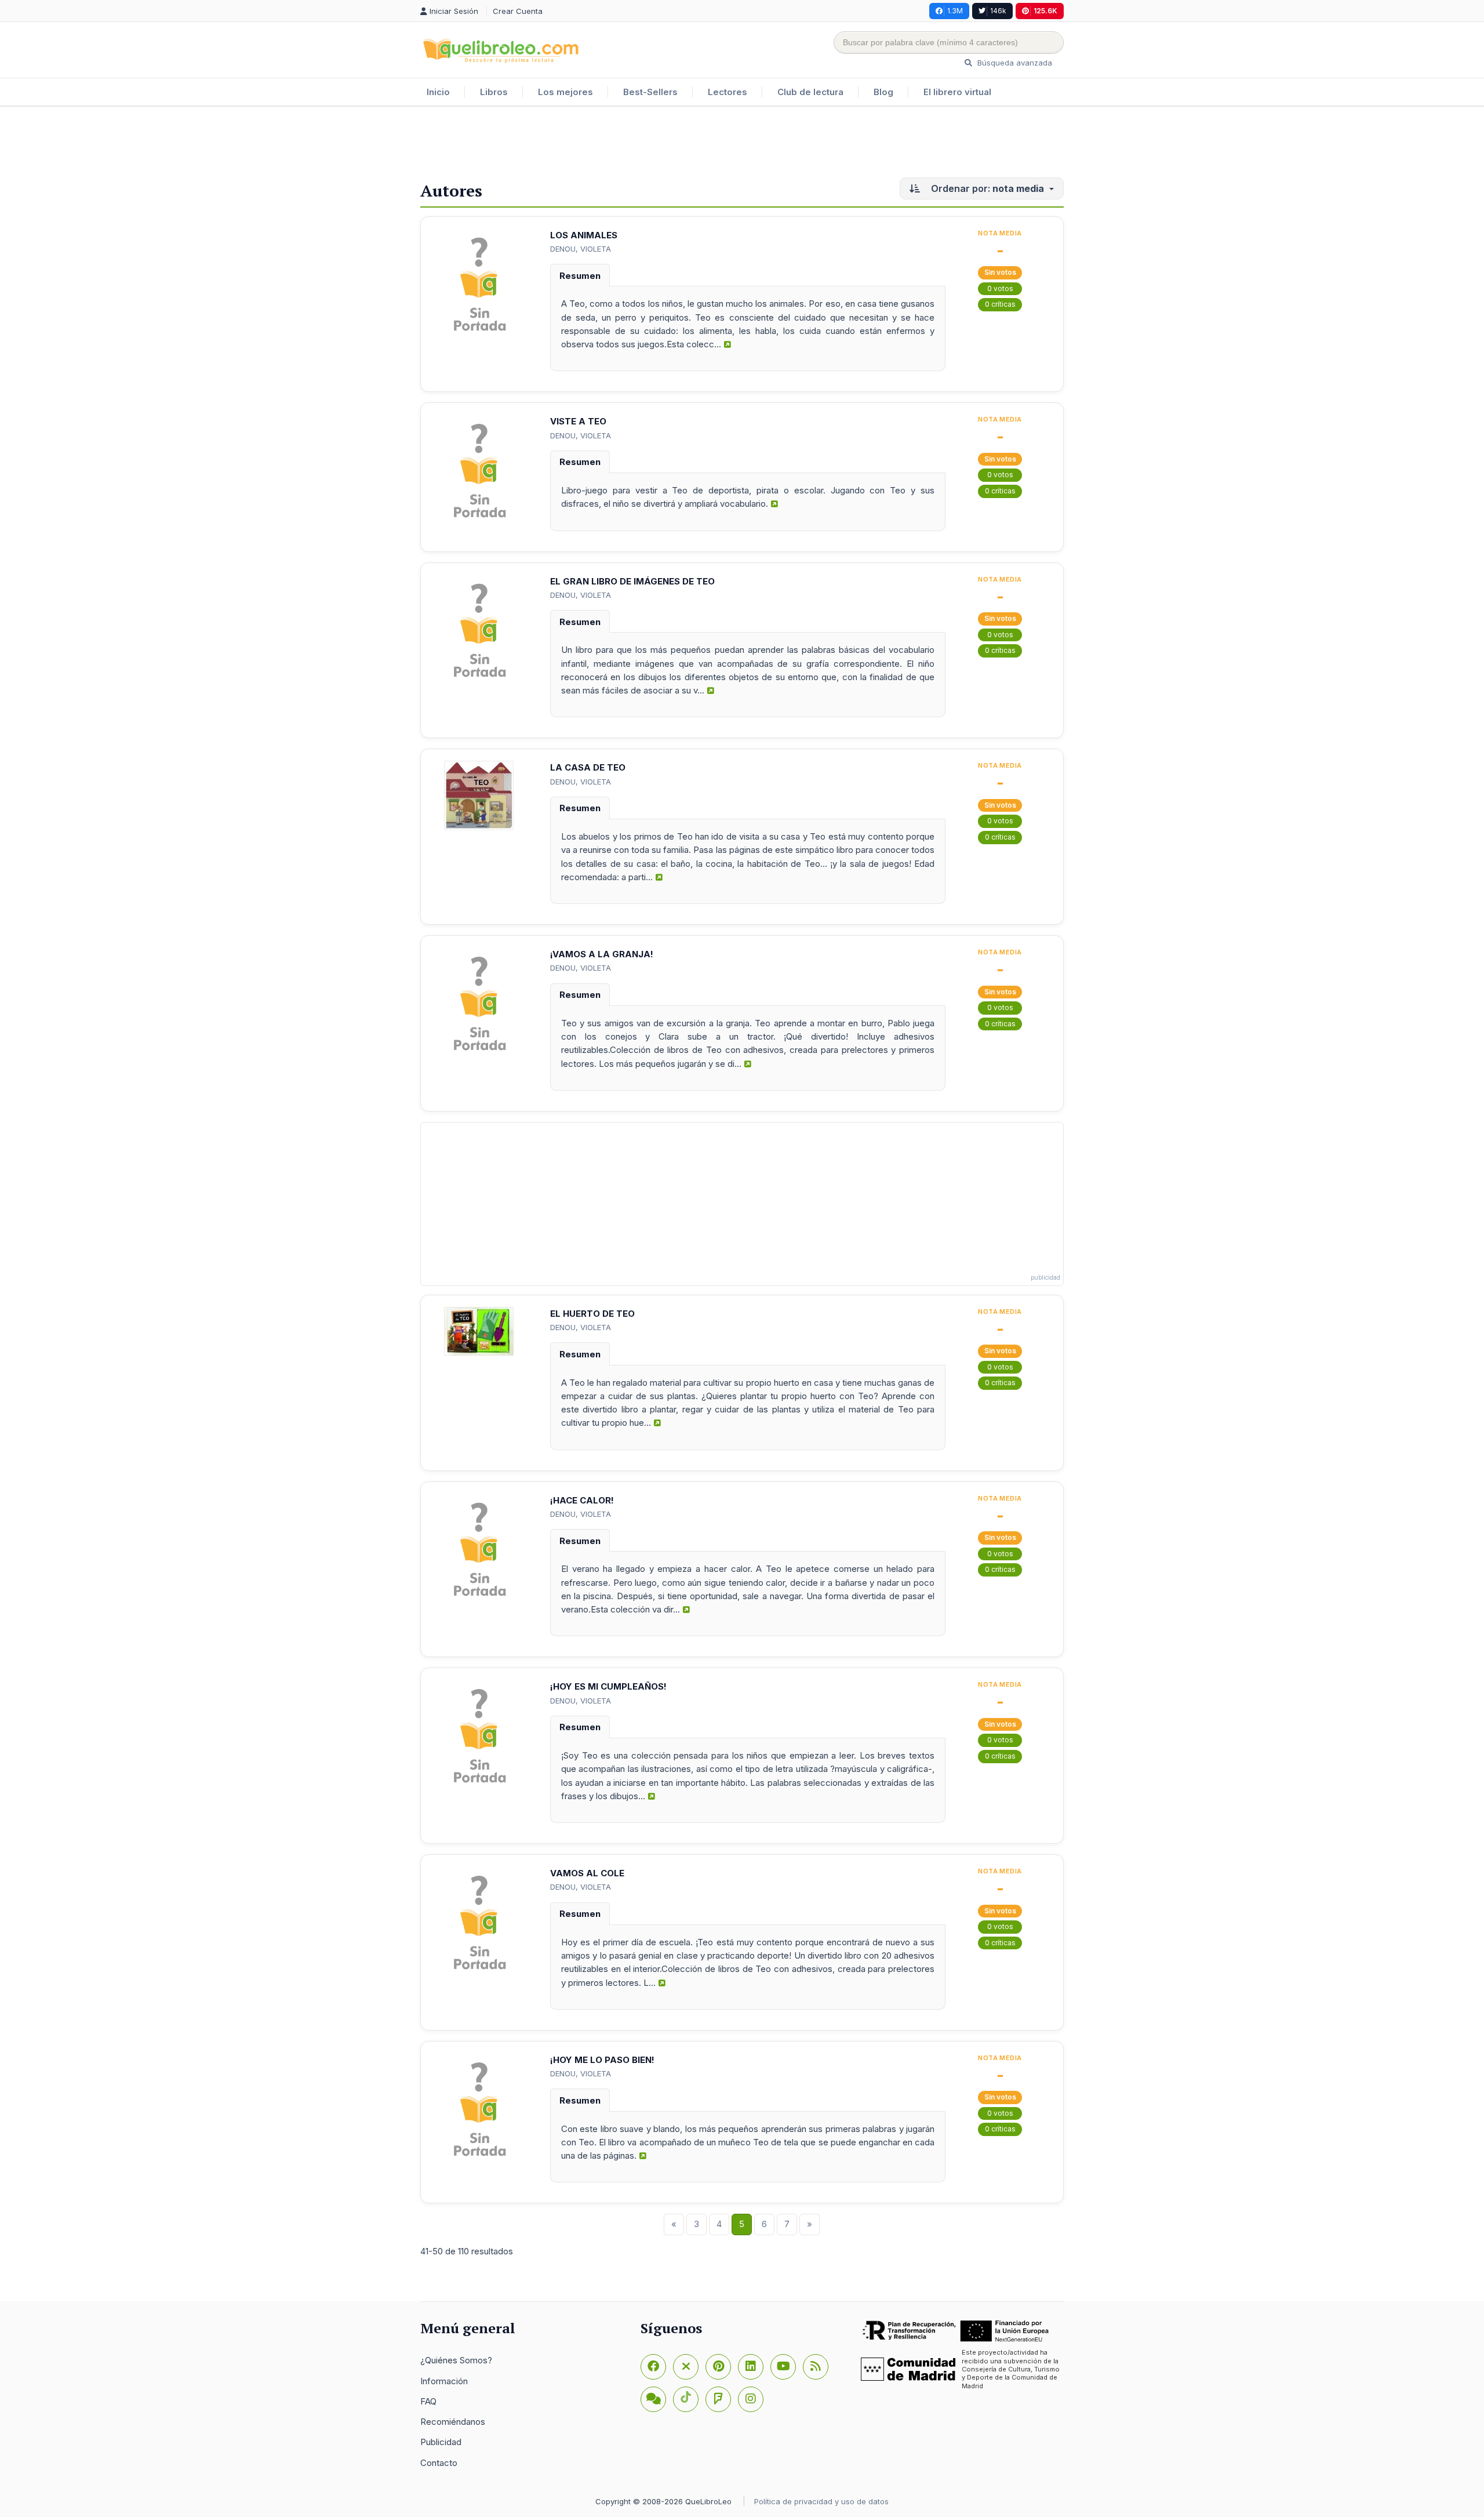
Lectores (728, 92)
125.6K (1045, 11)
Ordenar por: (986, 188)
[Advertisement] (742, 144)
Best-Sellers (650, 92)
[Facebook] (653, 2367)
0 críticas (1000, 304)
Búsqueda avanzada (1014, 63)
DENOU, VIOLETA (581, 249)
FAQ (428, 2401)
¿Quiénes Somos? (456, 2360)
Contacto (439, 2463)
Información (444, 2381)
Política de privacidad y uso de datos (821, 2501)
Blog (883, 92)
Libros (494, 92)
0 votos (1000, 288)
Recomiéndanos (453, 2422)
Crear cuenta (518, 11)
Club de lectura (810, 92)
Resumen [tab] (580, 276)
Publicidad (441, 2442)
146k (998, 11)
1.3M (955, 11)
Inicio (438, 92)
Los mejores (565, 92)
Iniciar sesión (455, 11)
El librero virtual (957, 92)
